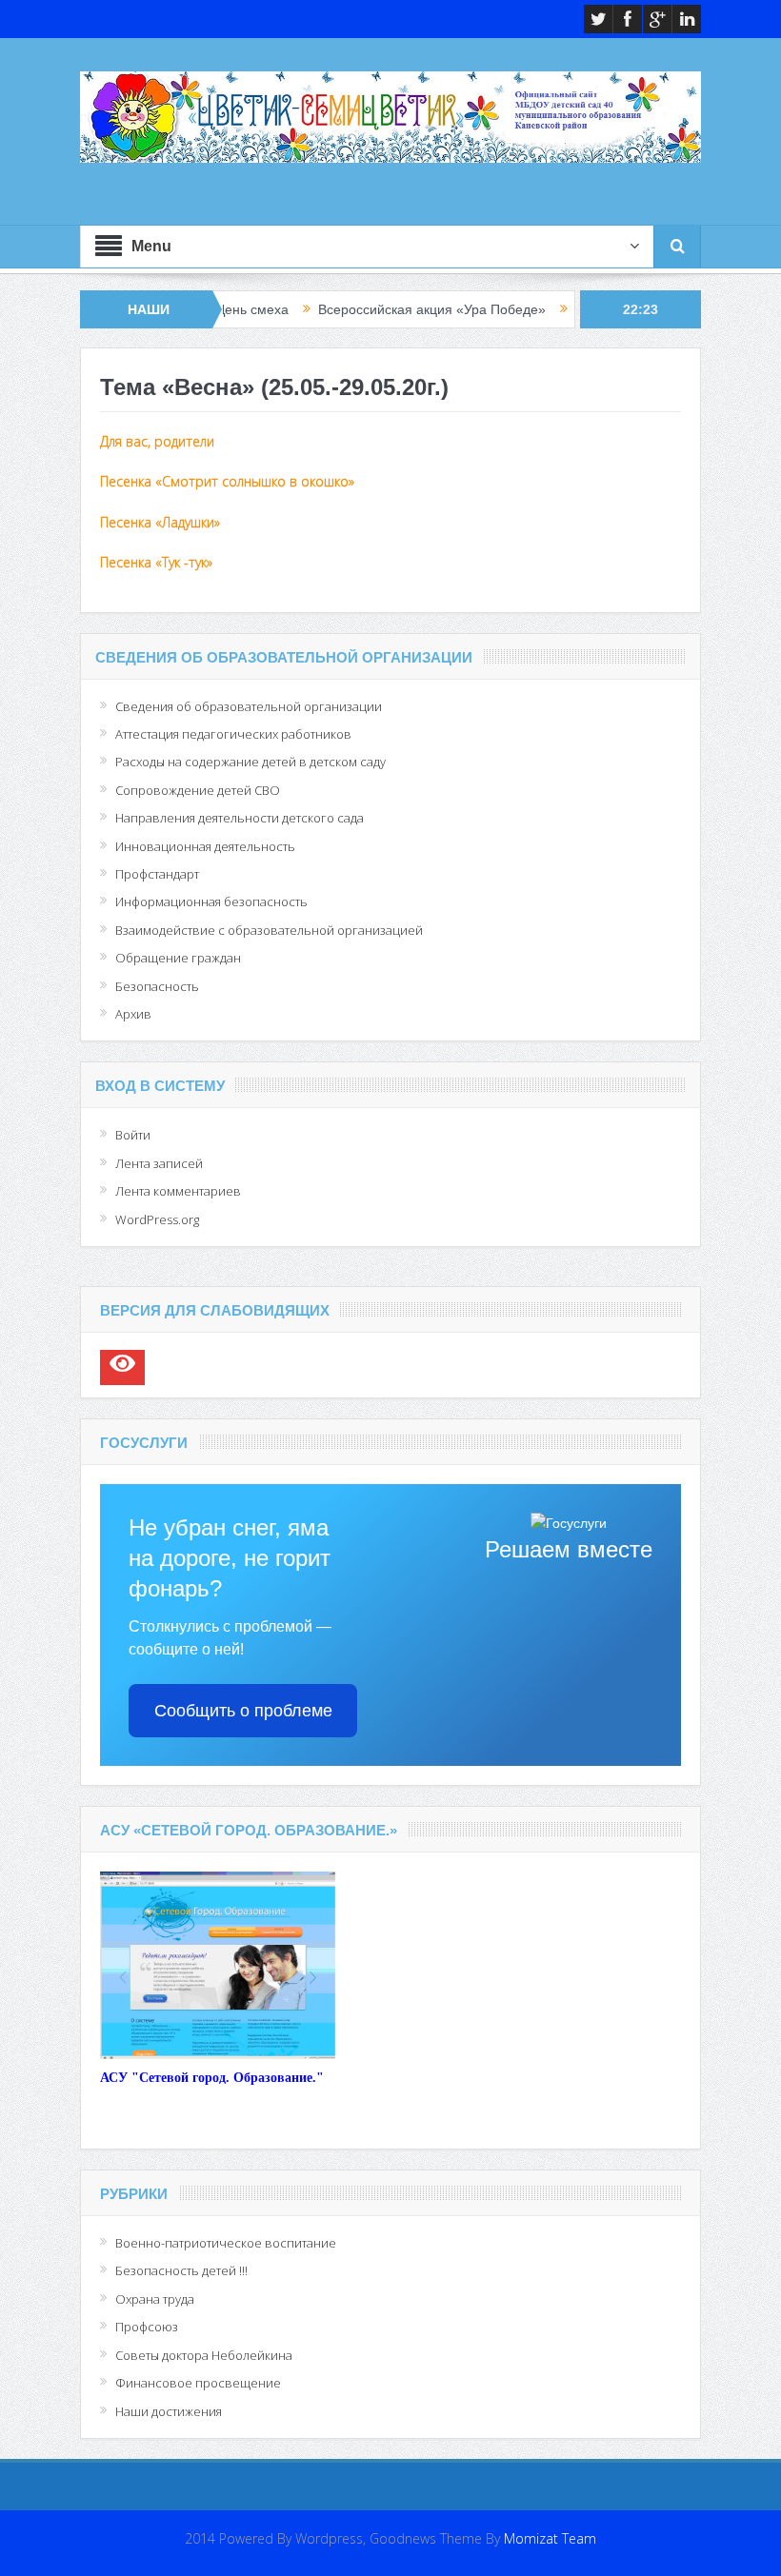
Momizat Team (550, 2538)
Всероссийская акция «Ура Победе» (375, 309)
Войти (133, 1135)
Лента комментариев (178, 1191)
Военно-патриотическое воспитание (226, 2243)
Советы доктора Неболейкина (204, 2355)
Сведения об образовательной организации (249, 706)
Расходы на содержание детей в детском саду (250, 762)
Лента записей (159, 1163)
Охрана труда (155, 2299)
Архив (133, 1014)
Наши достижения (169, 2411)
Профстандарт (157, 874)
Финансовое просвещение (198, 2383)
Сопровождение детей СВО (198, 790)
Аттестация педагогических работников (233, 734)
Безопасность (157, 986)
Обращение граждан (178, 958)
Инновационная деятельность (205, 846)
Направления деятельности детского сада (240, 818)
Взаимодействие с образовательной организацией (269, 930)
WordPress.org (157, 1219)
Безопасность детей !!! (181, 2270)
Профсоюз (147, 2327)
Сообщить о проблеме (243, 1711)
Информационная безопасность (211, 902)
